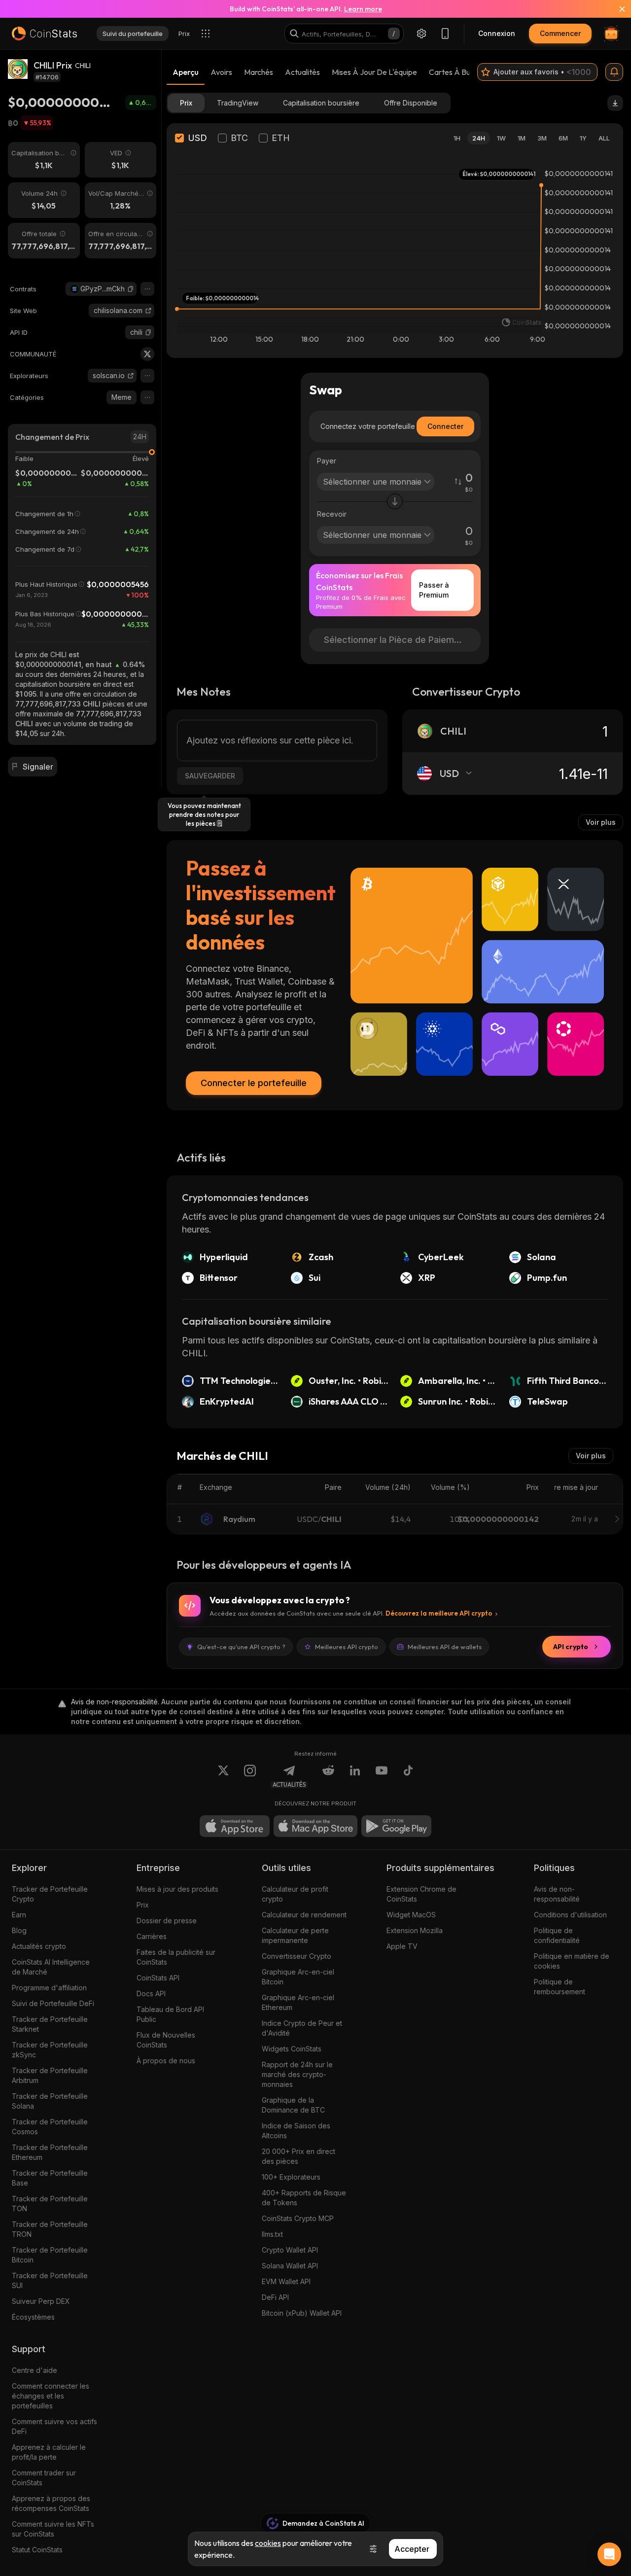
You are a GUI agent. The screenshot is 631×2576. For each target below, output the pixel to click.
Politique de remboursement (560, 1987)
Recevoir (332, 514)
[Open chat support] (609, 2554)
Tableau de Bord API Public (170, 2014)
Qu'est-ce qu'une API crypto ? (241, 1647)
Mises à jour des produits (177, 1889)
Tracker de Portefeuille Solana (50, 2101)
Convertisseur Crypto (297, 1956)
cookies (268, 2543)
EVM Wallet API (286, 2281)
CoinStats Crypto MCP (298, 2218)
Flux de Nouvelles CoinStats (166, 2040)
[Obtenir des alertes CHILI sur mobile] (614, 72)
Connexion (497, 33)
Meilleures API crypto (347, 1647)
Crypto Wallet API (290, 2250)
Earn (19, 1915)
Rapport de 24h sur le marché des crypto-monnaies (297, 2074)
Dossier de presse (167, 1921)
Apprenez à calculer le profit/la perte (49, 2452)
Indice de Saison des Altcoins (296, 2131)
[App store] (235, 1826)
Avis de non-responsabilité (557, 1894)
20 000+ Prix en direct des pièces (298, 2156)
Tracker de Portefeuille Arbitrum (50, 2075)
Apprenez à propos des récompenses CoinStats (51, 2503)
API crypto (571, 1647)
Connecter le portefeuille (254, 1083)
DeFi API (275, 2297)
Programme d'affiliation (49, 1988)
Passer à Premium (434, 590)
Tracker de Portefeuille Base (50, 2178)
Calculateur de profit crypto (295, 1894)
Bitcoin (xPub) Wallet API (302, 2313)
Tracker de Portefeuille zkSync (50, 2050)
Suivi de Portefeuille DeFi (53, 2003)
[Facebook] (408, 1776)
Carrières (152, 1936)
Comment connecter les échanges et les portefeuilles (51, 2396)
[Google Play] (396, 1826)
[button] (131, 289)
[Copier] (131, 289)
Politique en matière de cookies (572, 1961)
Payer (327, 461)
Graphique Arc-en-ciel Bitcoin (298, 1977)
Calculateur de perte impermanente (295, 1935)
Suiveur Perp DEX (41, 2301)
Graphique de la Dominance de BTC (293, 2105)
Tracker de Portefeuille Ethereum (50, 2152)
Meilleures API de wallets (445, 1647)
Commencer (560, 33)
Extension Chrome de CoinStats (421, 1894)
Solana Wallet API (290, 2266)
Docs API (151, 1994)
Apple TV (402, 1946)
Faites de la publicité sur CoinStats (176, 1957)
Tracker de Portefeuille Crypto (50, 1894)
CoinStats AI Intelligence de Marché (51, 1967)
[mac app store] (315, 1826)
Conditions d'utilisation (570, 1915)
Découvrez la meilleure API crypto (439, 1613)
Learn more (363, 9)
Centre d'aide (35, 2370)
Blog (19, 1930)
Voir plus (601, 822)
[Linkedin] (355, 1776)
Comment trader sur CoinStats (44, 2478)
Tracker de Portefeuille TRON (50, 2229)
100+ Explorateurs (291, 2177)
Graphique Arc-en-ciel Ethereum (298, 2002)
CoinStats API (158, 1978)
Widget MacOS (411, 1915)
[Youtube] (382, 1776)
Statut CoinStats (37, 2550)
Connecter (445, 426)
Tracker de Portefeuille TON (50, 2204)
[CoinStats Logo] (44, 34)
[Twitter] (147, 354)
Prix (143, 1905)
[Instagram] (250, 1776)
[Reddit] (328, 1776)
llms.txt (272, 2234)
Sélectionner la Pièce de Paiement (396, 640)
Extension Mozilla (415, 1930)
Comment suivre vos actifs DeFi (54, 2426)
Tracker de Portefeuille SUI (50, 2280)
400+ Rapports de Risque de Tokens (304, 2198)
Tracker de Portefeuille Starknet (50, 2024)
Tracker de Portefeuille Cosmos (50, 2127)
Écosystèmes (33, 2317)
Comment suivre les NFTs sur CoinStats (53, 2529)
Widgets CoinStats (292, 2049)
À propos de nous (166, 2061)
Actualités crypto (39, 1946)
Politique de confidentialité (557, 1935)
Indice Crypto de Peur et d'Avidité (302, 2028)
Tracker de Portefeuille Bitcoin (50, 2255)
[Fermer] (616, 9)
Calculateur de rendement (304, 1915)
